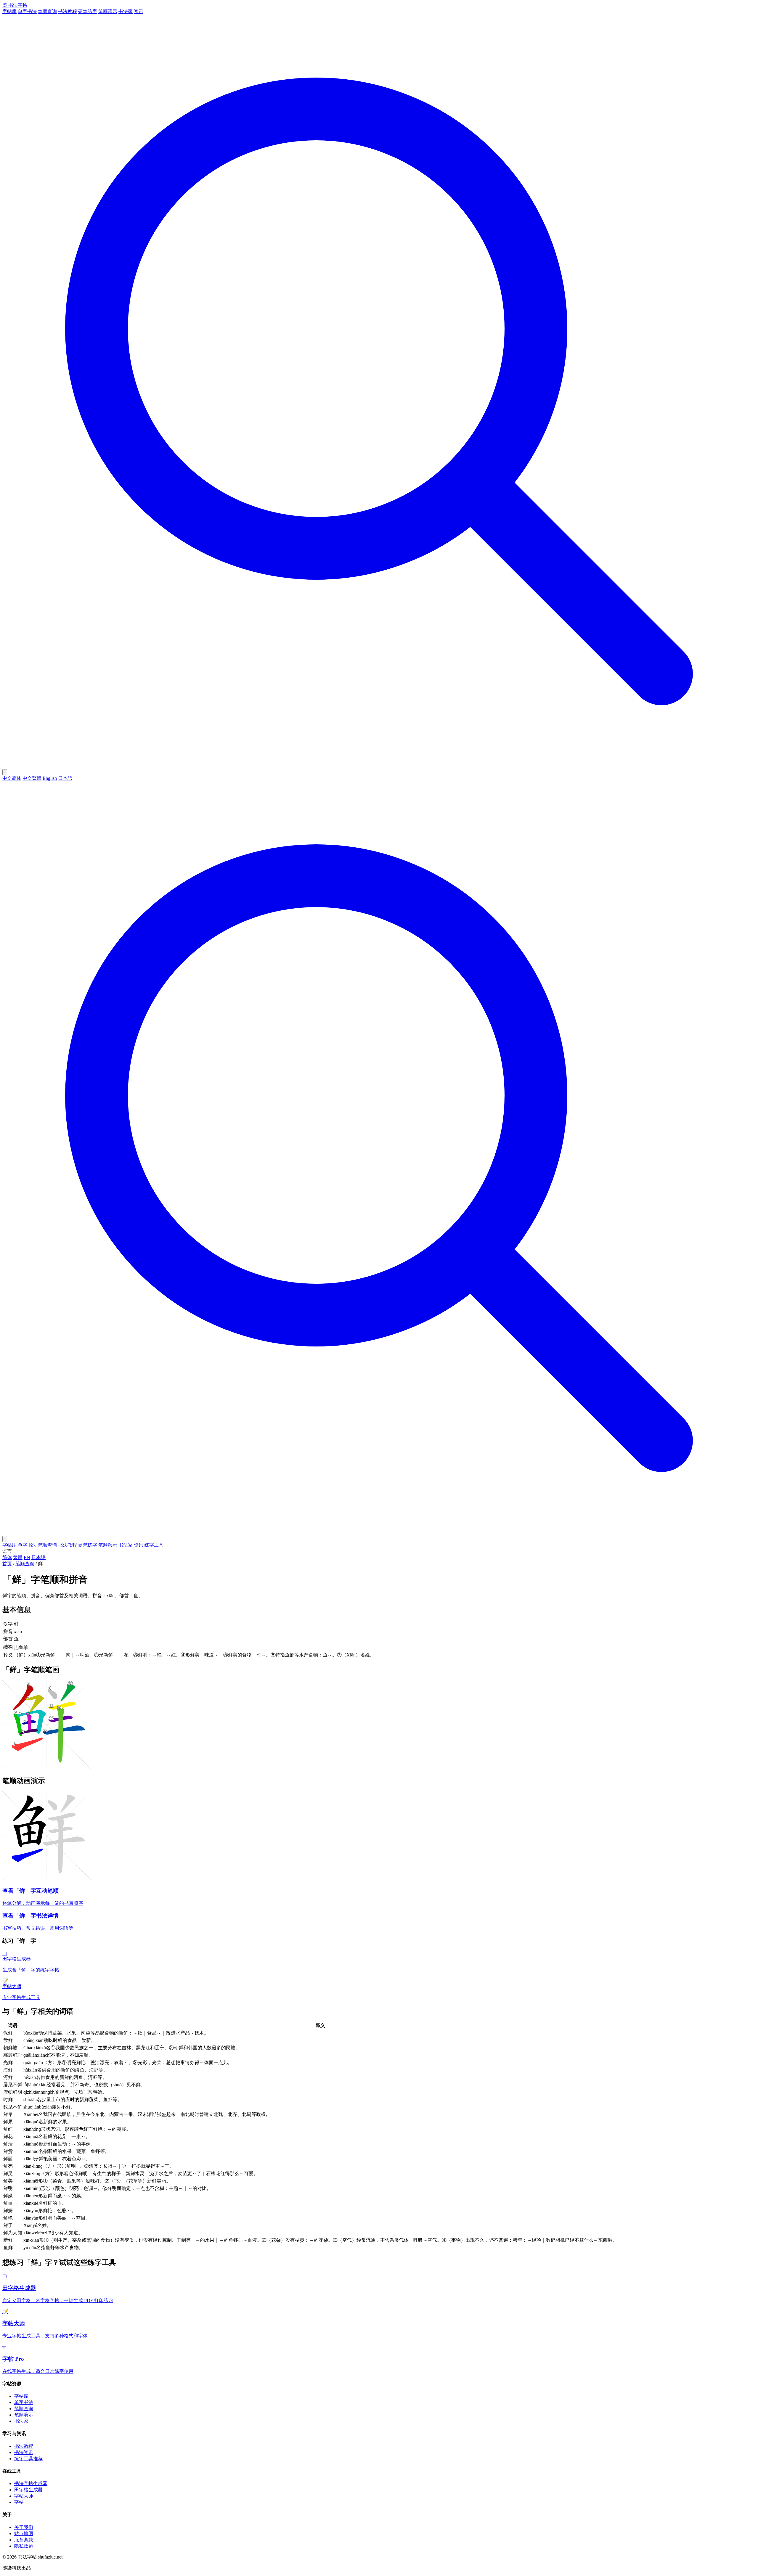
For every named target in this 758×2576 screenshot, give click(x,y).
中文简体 (12, 778)
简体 (7, 1557)
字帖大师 (24, 2496)
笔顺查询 (47, 11)
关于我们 (24, 2527)
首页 (7, 1564)
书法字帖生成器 (31, 2483)
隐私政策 (24, 2546)
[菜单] (5, 1539)
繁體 (18, 1557)
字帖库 (9, 11)
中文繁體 (32, 778)
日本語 (65, 778)
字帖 (19, 2502)
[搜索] (379, 766)
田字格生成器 (28, 2490)
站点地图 (24, 2534)
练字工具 (154, 1545)
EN (27, 1557)
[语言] (5, 772)
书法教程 (68, 11)
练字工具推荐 (28, 2459)
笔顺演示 (108, 11)
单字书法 (27, 11)
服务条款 (24, 2540)
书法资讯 (24, 2452)
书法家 (126, 11)
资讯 (139, 11)
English (50, 778)
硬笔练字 (88, 11)
